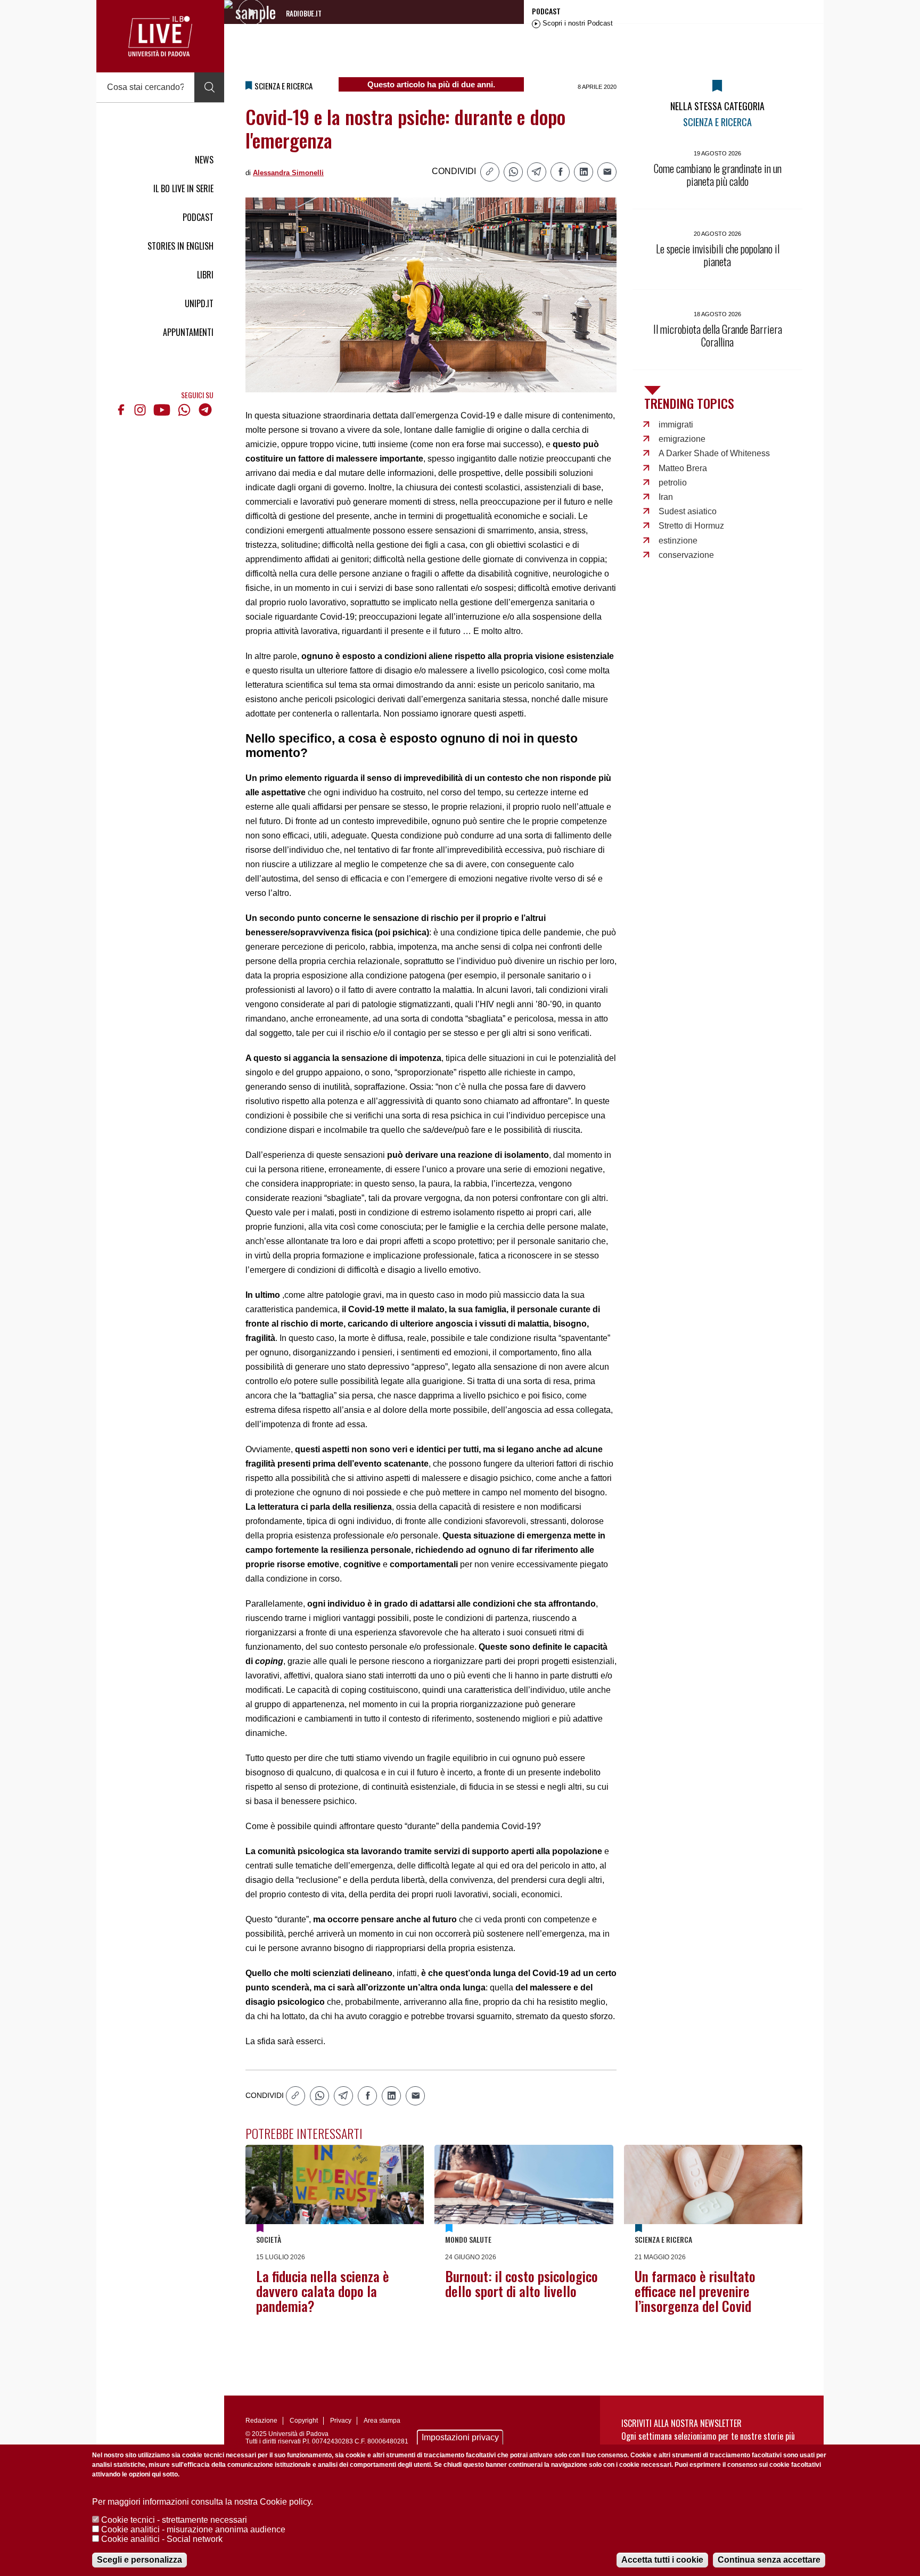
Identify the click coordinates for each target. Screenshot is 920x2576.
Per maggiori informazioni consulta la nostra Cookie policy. (203, 2502)
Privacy (341, 2421)
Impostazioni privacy (460, 2437)
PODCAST (198, 217)
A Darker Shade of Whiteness (714, 453)
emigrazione (682, 439)
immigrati (676, 425)
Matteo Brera (683, 468)
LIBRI (205, 275)
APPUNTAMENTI (188, 332)
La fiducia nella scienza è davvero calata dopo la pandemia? (323, 2291)
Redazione (261, 2421)
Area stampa (382, 2421)
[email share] (607, 172)
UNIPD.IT (199, 303)
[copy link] (490, 172)
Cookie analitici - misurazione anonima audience (193, 2529)
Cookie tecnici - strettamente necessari (174, 2520)
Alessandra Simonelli (288, 173)
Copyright (304, 2421)
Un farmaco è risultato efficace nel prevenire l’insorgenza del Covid (695, 2291)
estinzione (678, 541)
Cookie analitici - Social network (162, 2539)
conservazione (686, 555)
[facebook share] (560, 172)
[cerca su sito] (209, 87)
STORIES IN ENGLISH (180, 246)
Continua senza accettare (769, 2560)
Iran (666, 497)
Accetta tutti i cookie (662, 2560)
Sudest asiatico (688, 511)
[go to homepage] (160, 36)
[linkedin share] (584, 172)
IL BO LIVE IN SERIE (183, 188)
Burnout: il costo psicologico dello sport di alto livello (521, 2283)
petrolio (673, 483)
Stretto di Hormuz (691, 526)
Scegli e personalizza (139, 2560)
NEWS (204, 160)
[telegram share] (537, 172)
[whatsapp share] (513, 172)
